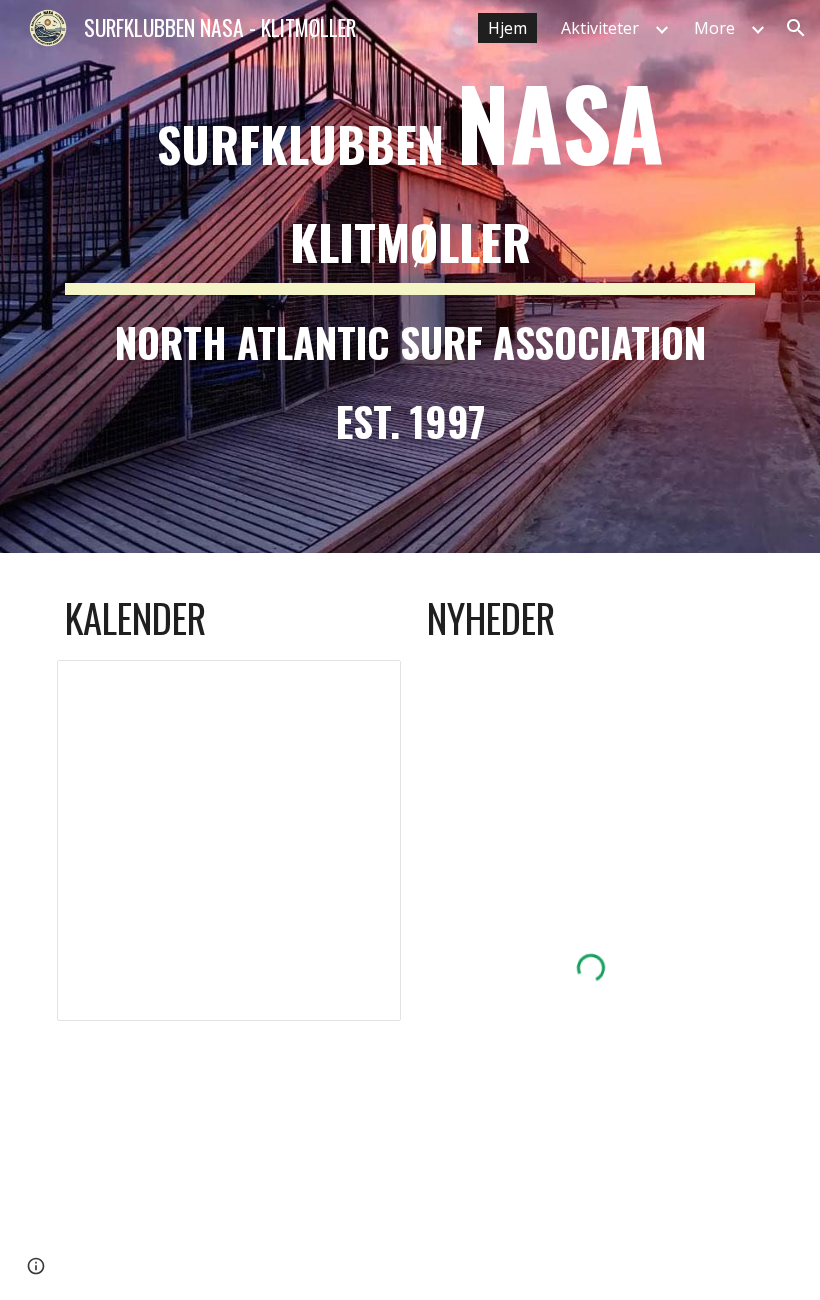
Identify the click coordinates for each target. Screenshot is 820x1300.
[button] (796, 28)
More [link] (714, 28)
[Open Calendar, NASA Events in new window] (363, 686)
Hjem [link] (507, 28)
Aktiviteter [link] (600, 28)
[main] (410, 276)
